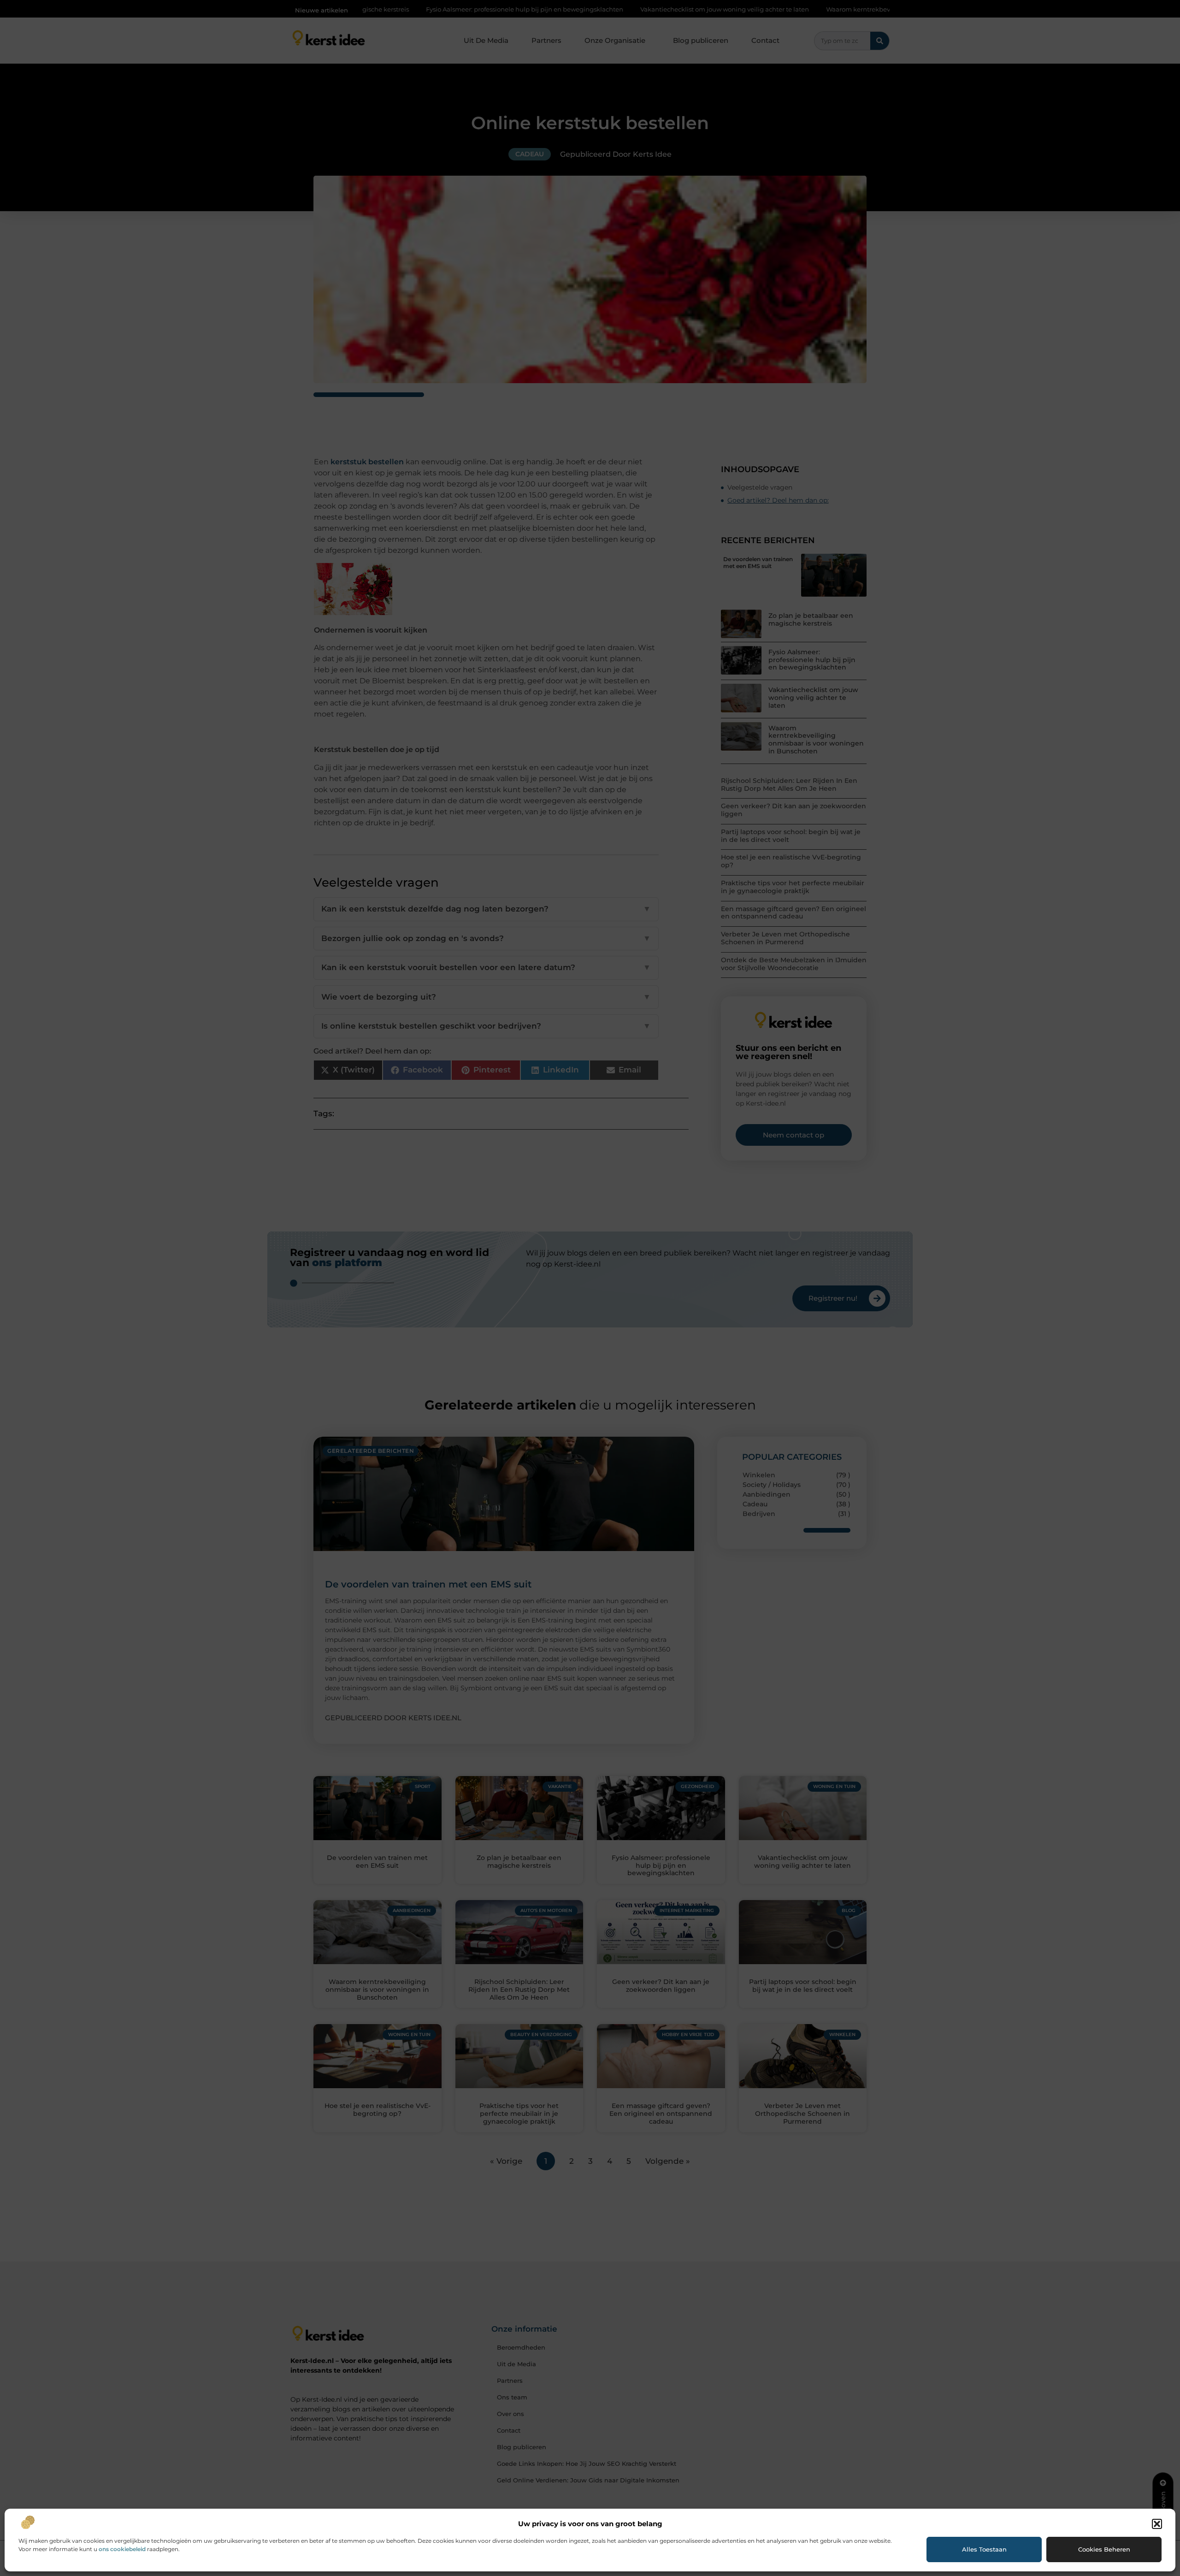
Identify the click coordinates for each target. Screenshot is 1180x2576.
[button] (1157, 2524)
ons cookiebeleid (122, 2549)
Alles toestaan (984, 2549)
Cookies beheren (1104, 2549)
